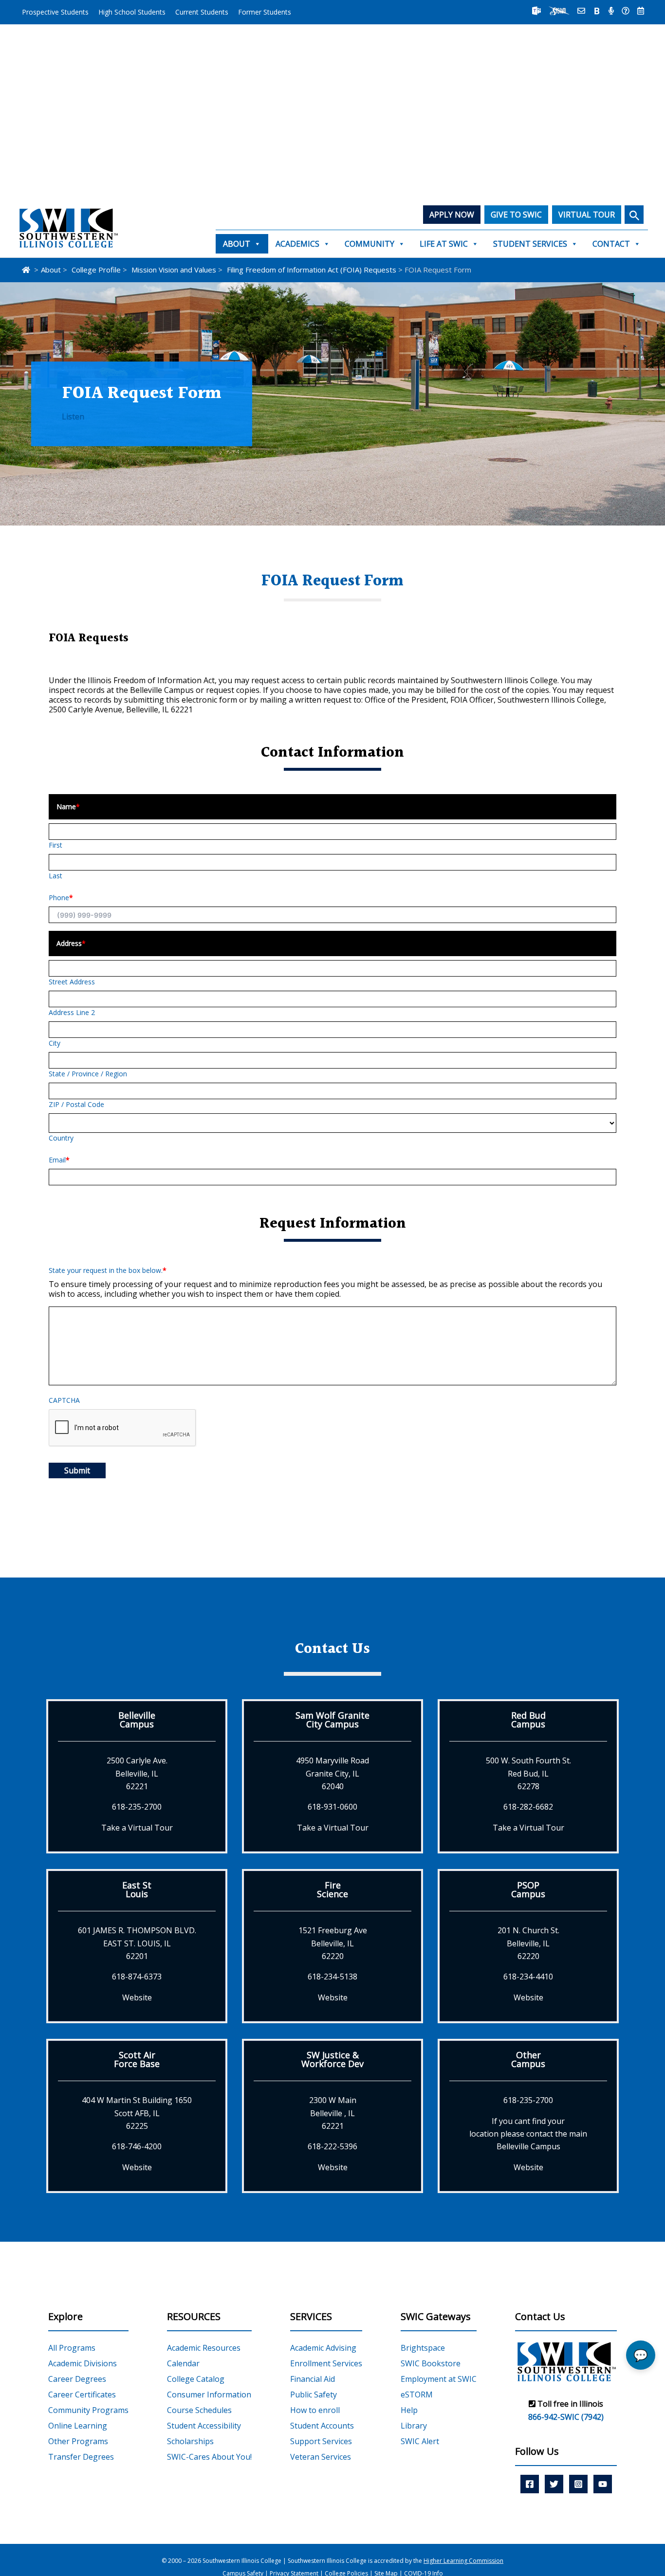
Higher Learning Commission (463, 2561)
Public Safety (314, 2395)
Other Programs (78, 2441)
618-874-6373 (137, 1977)
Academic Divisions (83, 2363)
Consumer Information (209, 2395)
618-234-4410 (528, 1977)
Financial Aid (313, 2379)
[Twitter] (554, 2484)
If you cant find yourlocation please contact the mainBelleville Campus (528, 2134)
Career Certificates (82, 2395)
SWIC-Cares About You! (209, 2457)
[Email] (581, 11)
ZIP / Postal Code (76, 1104)
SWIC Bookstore (431, 2363)
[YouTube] (603, 2484)
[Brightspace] (597, 11)
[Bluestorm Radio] (611, 11)
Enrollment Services (326, 2363)
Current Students (202, 12)
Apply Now (452, 215)
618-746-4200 (137, 2146)
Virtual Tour (587, 215)
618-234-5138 (332, 1977)
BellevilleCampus (137, 1720)
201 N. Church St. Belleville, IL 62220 (528, 1943)
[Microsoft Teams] (536, 11)
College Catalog (196, 2379)
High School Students (132, 12)
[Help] (626, 11)
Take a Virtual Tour (137, 1828)
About (237, 244)
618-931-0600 (332, 1807)
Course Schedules (199, 2410)
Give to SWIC (516, 215)
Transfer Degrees (81, 2457)
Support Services (321, 2441)
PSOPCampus (528, 1889)
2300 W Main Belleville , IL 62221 (333, 2113)
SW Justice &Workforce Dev (332, 2059)
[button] (634, 215)
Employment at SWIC (439, 2379)
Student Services (530, 244)
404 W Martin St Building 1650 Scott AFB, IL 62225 (137, 2113)
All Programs (72, 2348)
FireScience (332, 1889)
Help (409, 2410)
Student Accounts (322, 2426)
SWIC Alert (420, 2441)
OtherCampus (528, 2059)
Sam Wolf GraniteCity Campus (332, 1720)
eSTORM (417, 2395)
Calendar (183, 2363)
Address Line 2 (72, 1012)
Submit (77, 1470)
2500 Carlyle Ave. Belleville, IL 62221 (137, 1773)
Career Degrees (77, 2379)
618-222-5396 (332, 2146)
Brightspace (423, 2348)
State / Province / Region (88, 1074)
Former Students (265, 12)
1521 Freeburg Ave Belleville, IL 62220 (333, 1943)
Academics (297, 244)
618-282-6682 (528, 1807)
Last (55, 876)
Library (414, 2426)
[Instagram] (578, 2484)
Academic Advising (323, 2348)
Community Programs (88, 2410)
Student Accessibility (204, 2426)
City (55, 1043)
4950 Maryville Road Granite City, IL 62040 (332, 1773)
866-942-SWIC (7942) (566, 2417)
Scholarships (190, 2441)
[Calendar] (641, 11)
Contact (611, 244)
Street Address (72, 982)
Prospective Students (55, 12)
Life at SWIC (444, 244)
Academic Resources (204, 2348)
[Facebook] (530, 2484)
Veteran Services (321, 2457)
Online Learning (78, 2426)
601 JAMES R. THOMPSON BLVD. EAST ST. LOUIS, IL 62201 (137, 1943)
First (55, 845)
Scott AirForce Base (137, 2059)
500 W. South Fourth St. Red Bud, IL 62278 (528, 1773)
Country (61, 1138)
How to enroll (315, 2410)
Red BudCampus (528, 1720)
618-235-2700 (137, 1807)
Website (137, 1997)
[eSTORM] (559, 11)
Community (369, 244)
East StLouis (137, 1889)
